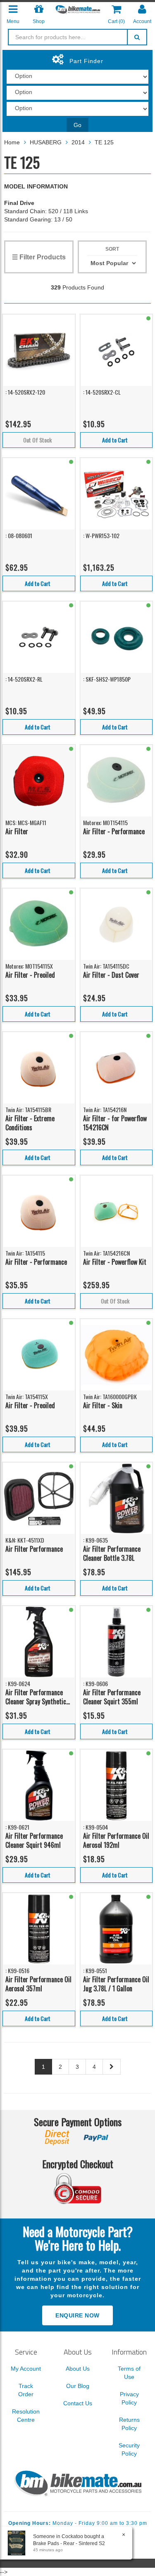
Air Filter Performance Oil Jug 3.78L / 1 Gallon (116, 1984)
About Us (78, 2369)
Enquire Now (77, 2315)
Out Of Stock (37, 440)
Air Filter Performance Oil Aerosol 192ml (116, 1841)
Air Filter (17, 831)
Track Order (26, 2390)
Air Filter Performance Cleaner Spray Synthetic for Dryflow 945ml (36, 1697)
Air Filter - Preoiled (30, 975)
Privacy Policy (129, 2398)
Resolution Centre (26, 2416)
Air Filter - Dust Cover (111, 975)
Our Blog (78, 2386)
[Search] (137, 37)
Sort (112, 249)
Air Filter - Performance (114, 831)
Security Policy (129, 2449)
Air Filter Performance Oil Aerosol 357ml (38, 1984)
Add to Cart (115, 440)
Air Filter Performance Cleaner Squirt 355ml (112, 1697)
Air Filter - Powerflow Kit (115, 1262)
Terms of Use (129, 2373)
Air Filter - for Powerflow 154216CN (115, 1123)
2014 (78, 142)
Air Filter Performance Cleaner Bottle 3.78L (112, 1554)
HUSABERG (46, 142)
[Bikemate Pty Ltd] (77, 9)
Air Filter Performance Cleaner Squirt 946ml (34, 1841)
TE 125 (104, 142)
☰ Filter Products (39, 257)
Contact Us (78, 2403)
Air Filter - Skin (103, 1405)
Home (12, 142)
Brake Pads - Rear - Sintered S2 (69, 2543)
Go (77, 125)
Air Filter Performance (34, 1549)
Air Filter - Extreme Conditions (30, 1123)
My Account (26, 2369)
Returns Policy (129, 2424)
